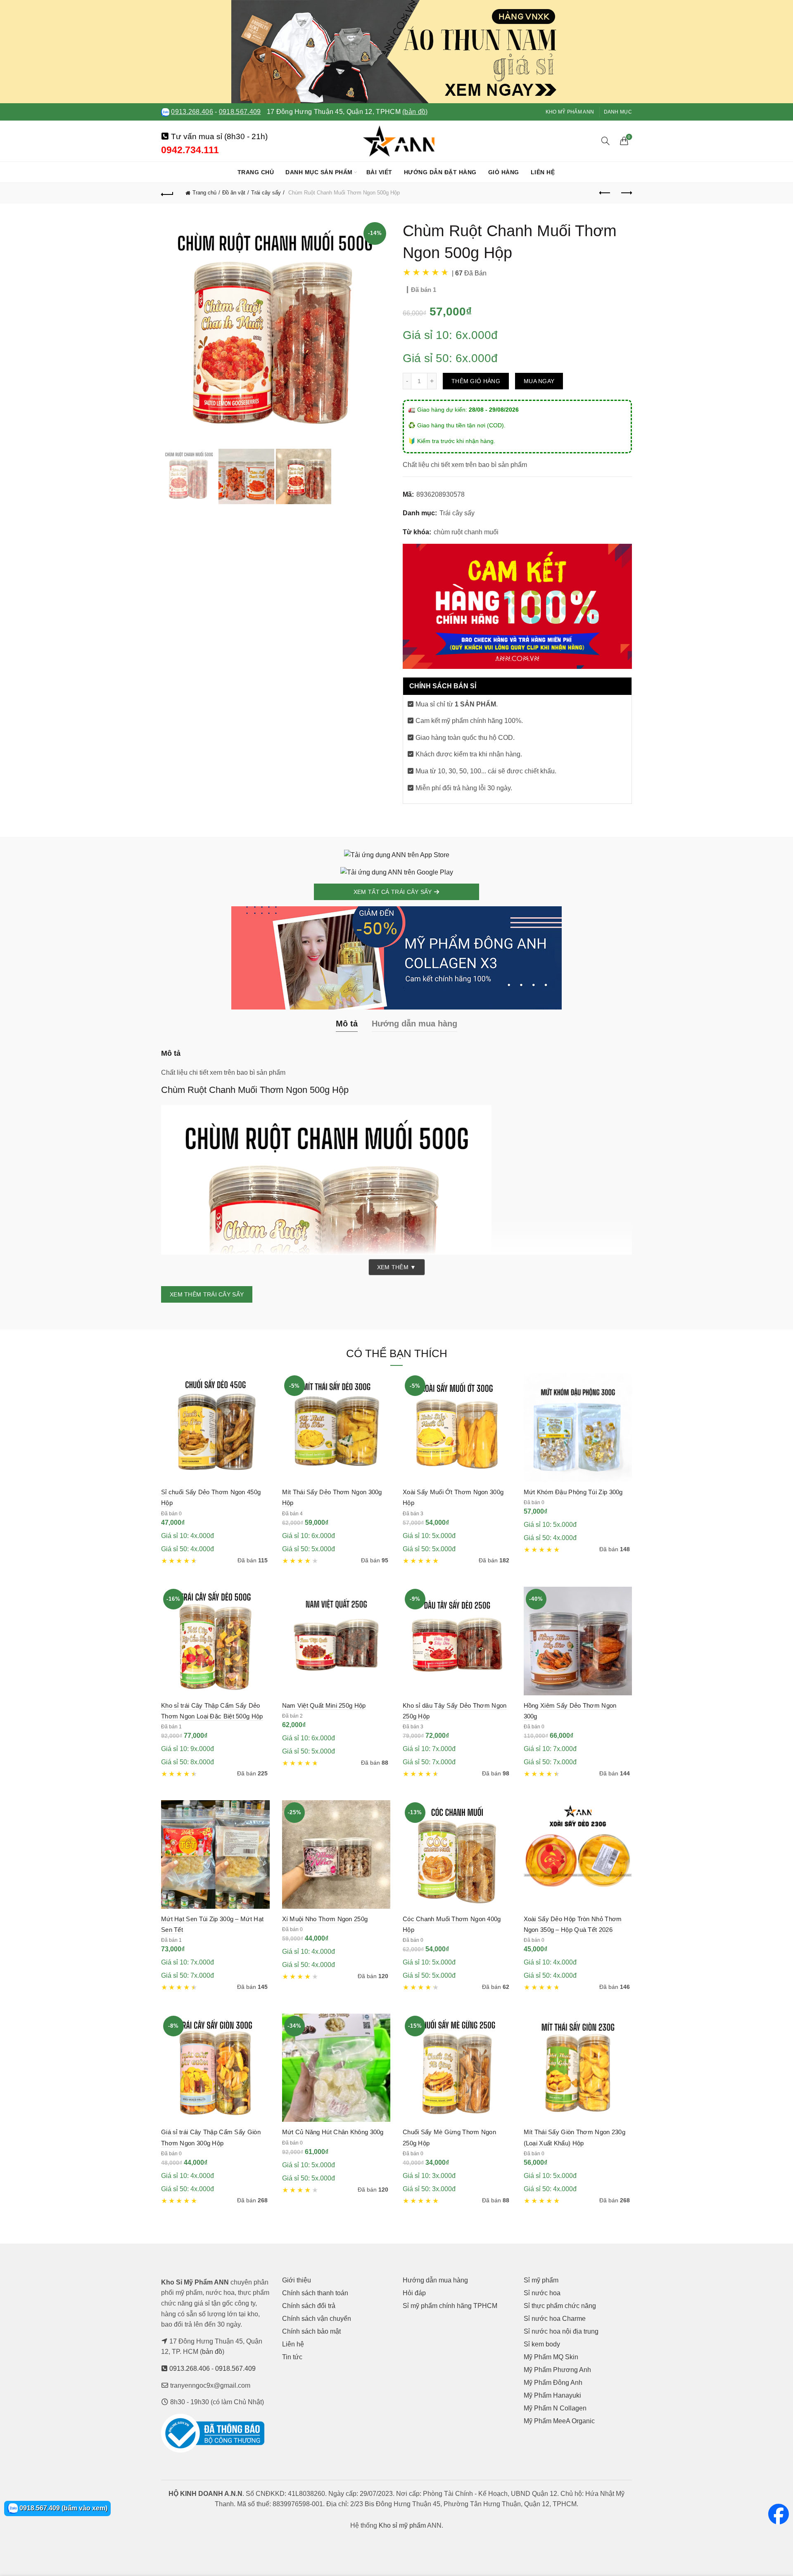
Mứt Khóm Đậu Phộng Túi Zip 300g (573, 1492)
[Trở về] (167, 193)
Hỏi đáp (414, 2293)
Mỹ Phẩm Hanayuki (552, 2395)
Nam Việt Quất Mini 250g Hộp (324, 1705)
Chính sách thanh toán (315, 2293)
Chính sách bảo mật (311, 2331)
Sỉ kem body (542, 2344)
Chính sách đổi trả (309, 2306)
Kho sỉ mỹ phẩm (402, 2525)
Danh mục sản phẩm (319, 172)
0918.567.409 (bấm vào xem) (63, 2508)
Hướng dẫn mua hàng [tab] (414, 1024)
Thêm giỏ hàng (476, 381)
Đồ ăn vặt (234, 193)
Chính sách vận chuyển (317, 2319)
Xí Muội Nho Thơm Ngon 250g (325, 1919)
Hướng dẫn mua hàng (435, 2280)
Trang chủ (256, 172)
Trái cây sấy (266, 193)
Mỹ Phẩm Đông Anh (553, 2383)
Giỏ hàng (504, 172)
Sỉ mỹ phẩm (541, 2280)
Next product (626, 193)
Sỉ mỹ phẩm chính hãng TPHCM (450, 2306)
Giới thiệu (297, 2280)
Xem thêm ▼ (397, 1267)
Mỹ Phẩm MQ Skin (551, 2357)
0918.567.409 (240, 112)
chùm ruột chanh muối (466, 532)
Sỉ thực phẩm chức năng (560, 2306)
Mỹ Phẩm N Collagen (555, 2408)
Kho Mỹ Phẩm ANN (570, 112)
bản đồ (212, 2352)
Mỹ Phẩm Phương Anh (557, 2370)
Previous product (605, 193)
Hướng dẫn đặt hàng (440, 172)
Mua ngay (539, 381)
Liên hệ (543, 172)
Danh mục (618, 112)
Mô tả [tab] (347, 1024)
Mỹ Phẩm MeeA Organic (559, 2421)
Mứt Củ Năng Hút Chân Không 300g (333, 2132)
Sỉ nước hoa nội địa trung (561, 2331)
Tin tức (292, 2357)
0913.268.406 (192, 112)
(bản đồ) (415, 112)
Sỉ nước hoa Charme (555, 2319)
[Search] (605, 141)
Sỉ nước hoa (542, 2293)
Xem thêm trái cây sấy (207, 1294)
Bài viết (379, 172)
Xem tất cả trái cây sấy (394, 892)
